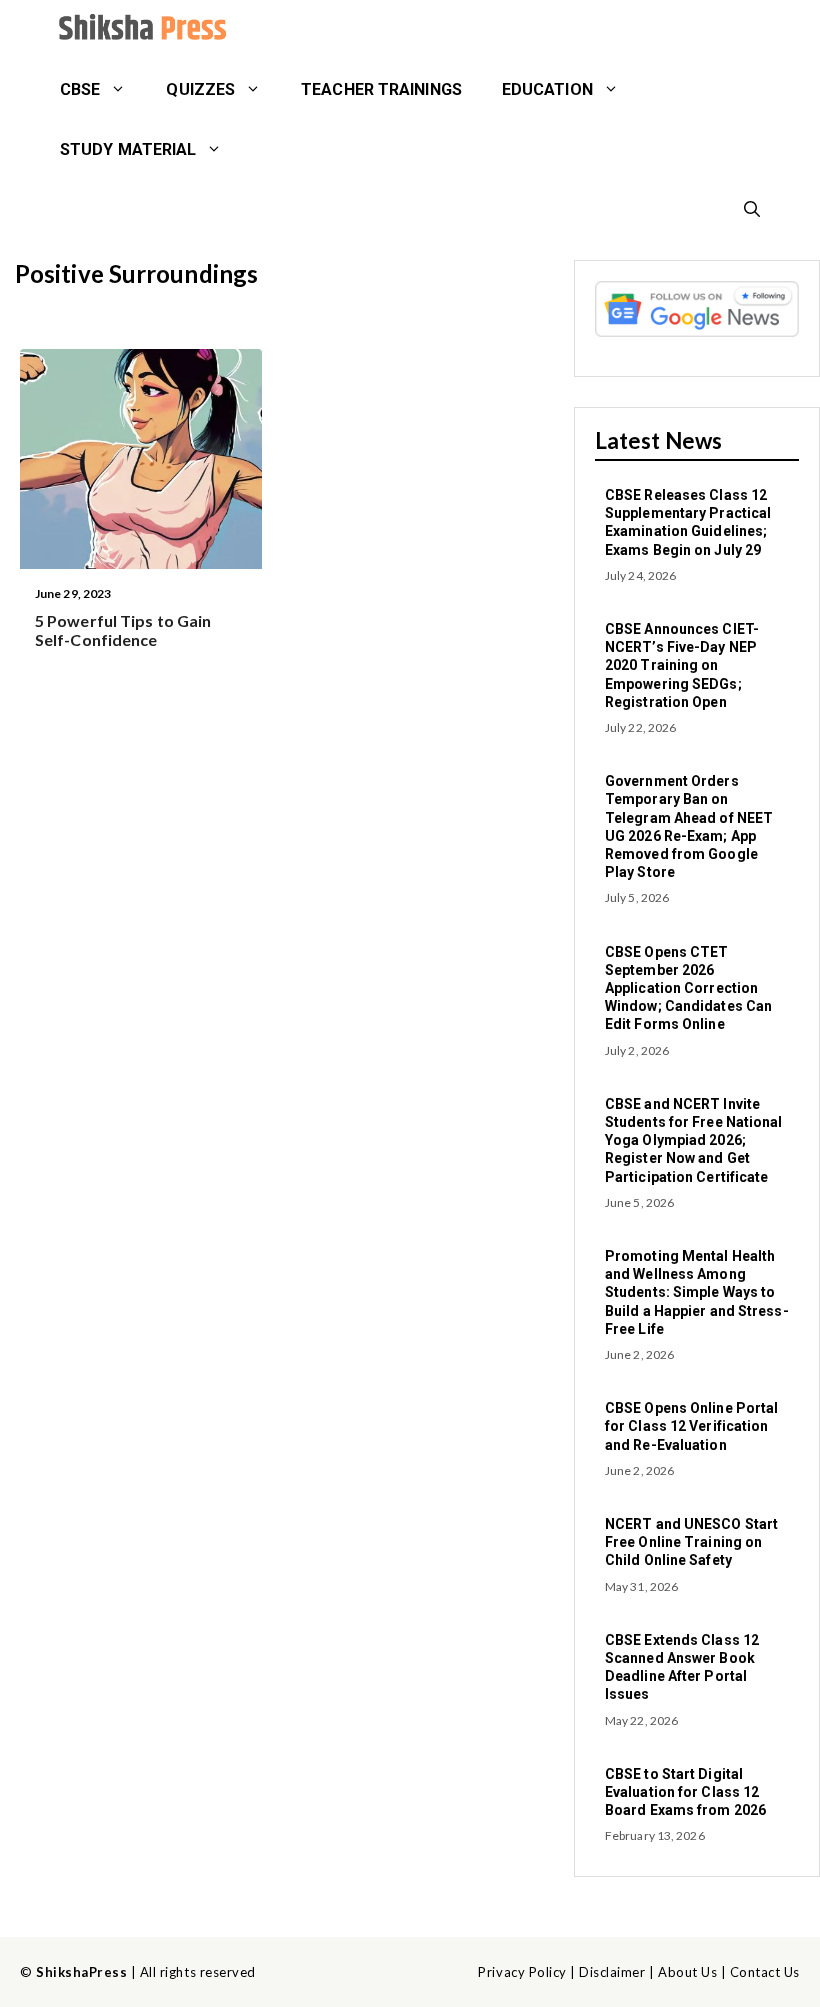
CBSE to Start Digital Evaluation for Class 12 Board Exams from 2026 (685, 1792)
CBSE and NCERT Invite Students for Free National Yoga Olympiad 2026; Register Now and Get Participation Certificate (694, 1140)
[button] (752, 210)
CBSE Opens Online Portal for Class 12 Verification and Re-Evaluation (691, 1426)
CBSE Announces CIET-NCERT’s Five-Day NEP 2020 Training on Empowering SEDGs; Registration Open (682, 665)
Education (547, 89)
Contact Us (765, 1972)
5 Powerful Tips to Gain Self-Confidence (123, 630)
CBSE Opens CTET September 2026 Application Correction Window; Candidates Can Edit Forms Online (688, 988)
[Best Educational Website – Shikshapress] (140, 30)
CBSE (80, 89)
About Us (687, 1972)
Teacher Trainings (381, 89)
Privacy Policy (522, 1972)
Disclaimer (612, 1972)
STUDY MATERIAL (128, 149)
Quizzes (200, 89)
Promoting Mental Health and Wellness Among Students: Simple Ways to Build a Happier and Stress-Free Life (697, 1292)
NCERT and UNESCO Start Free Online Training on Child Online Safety (691, 1542)
